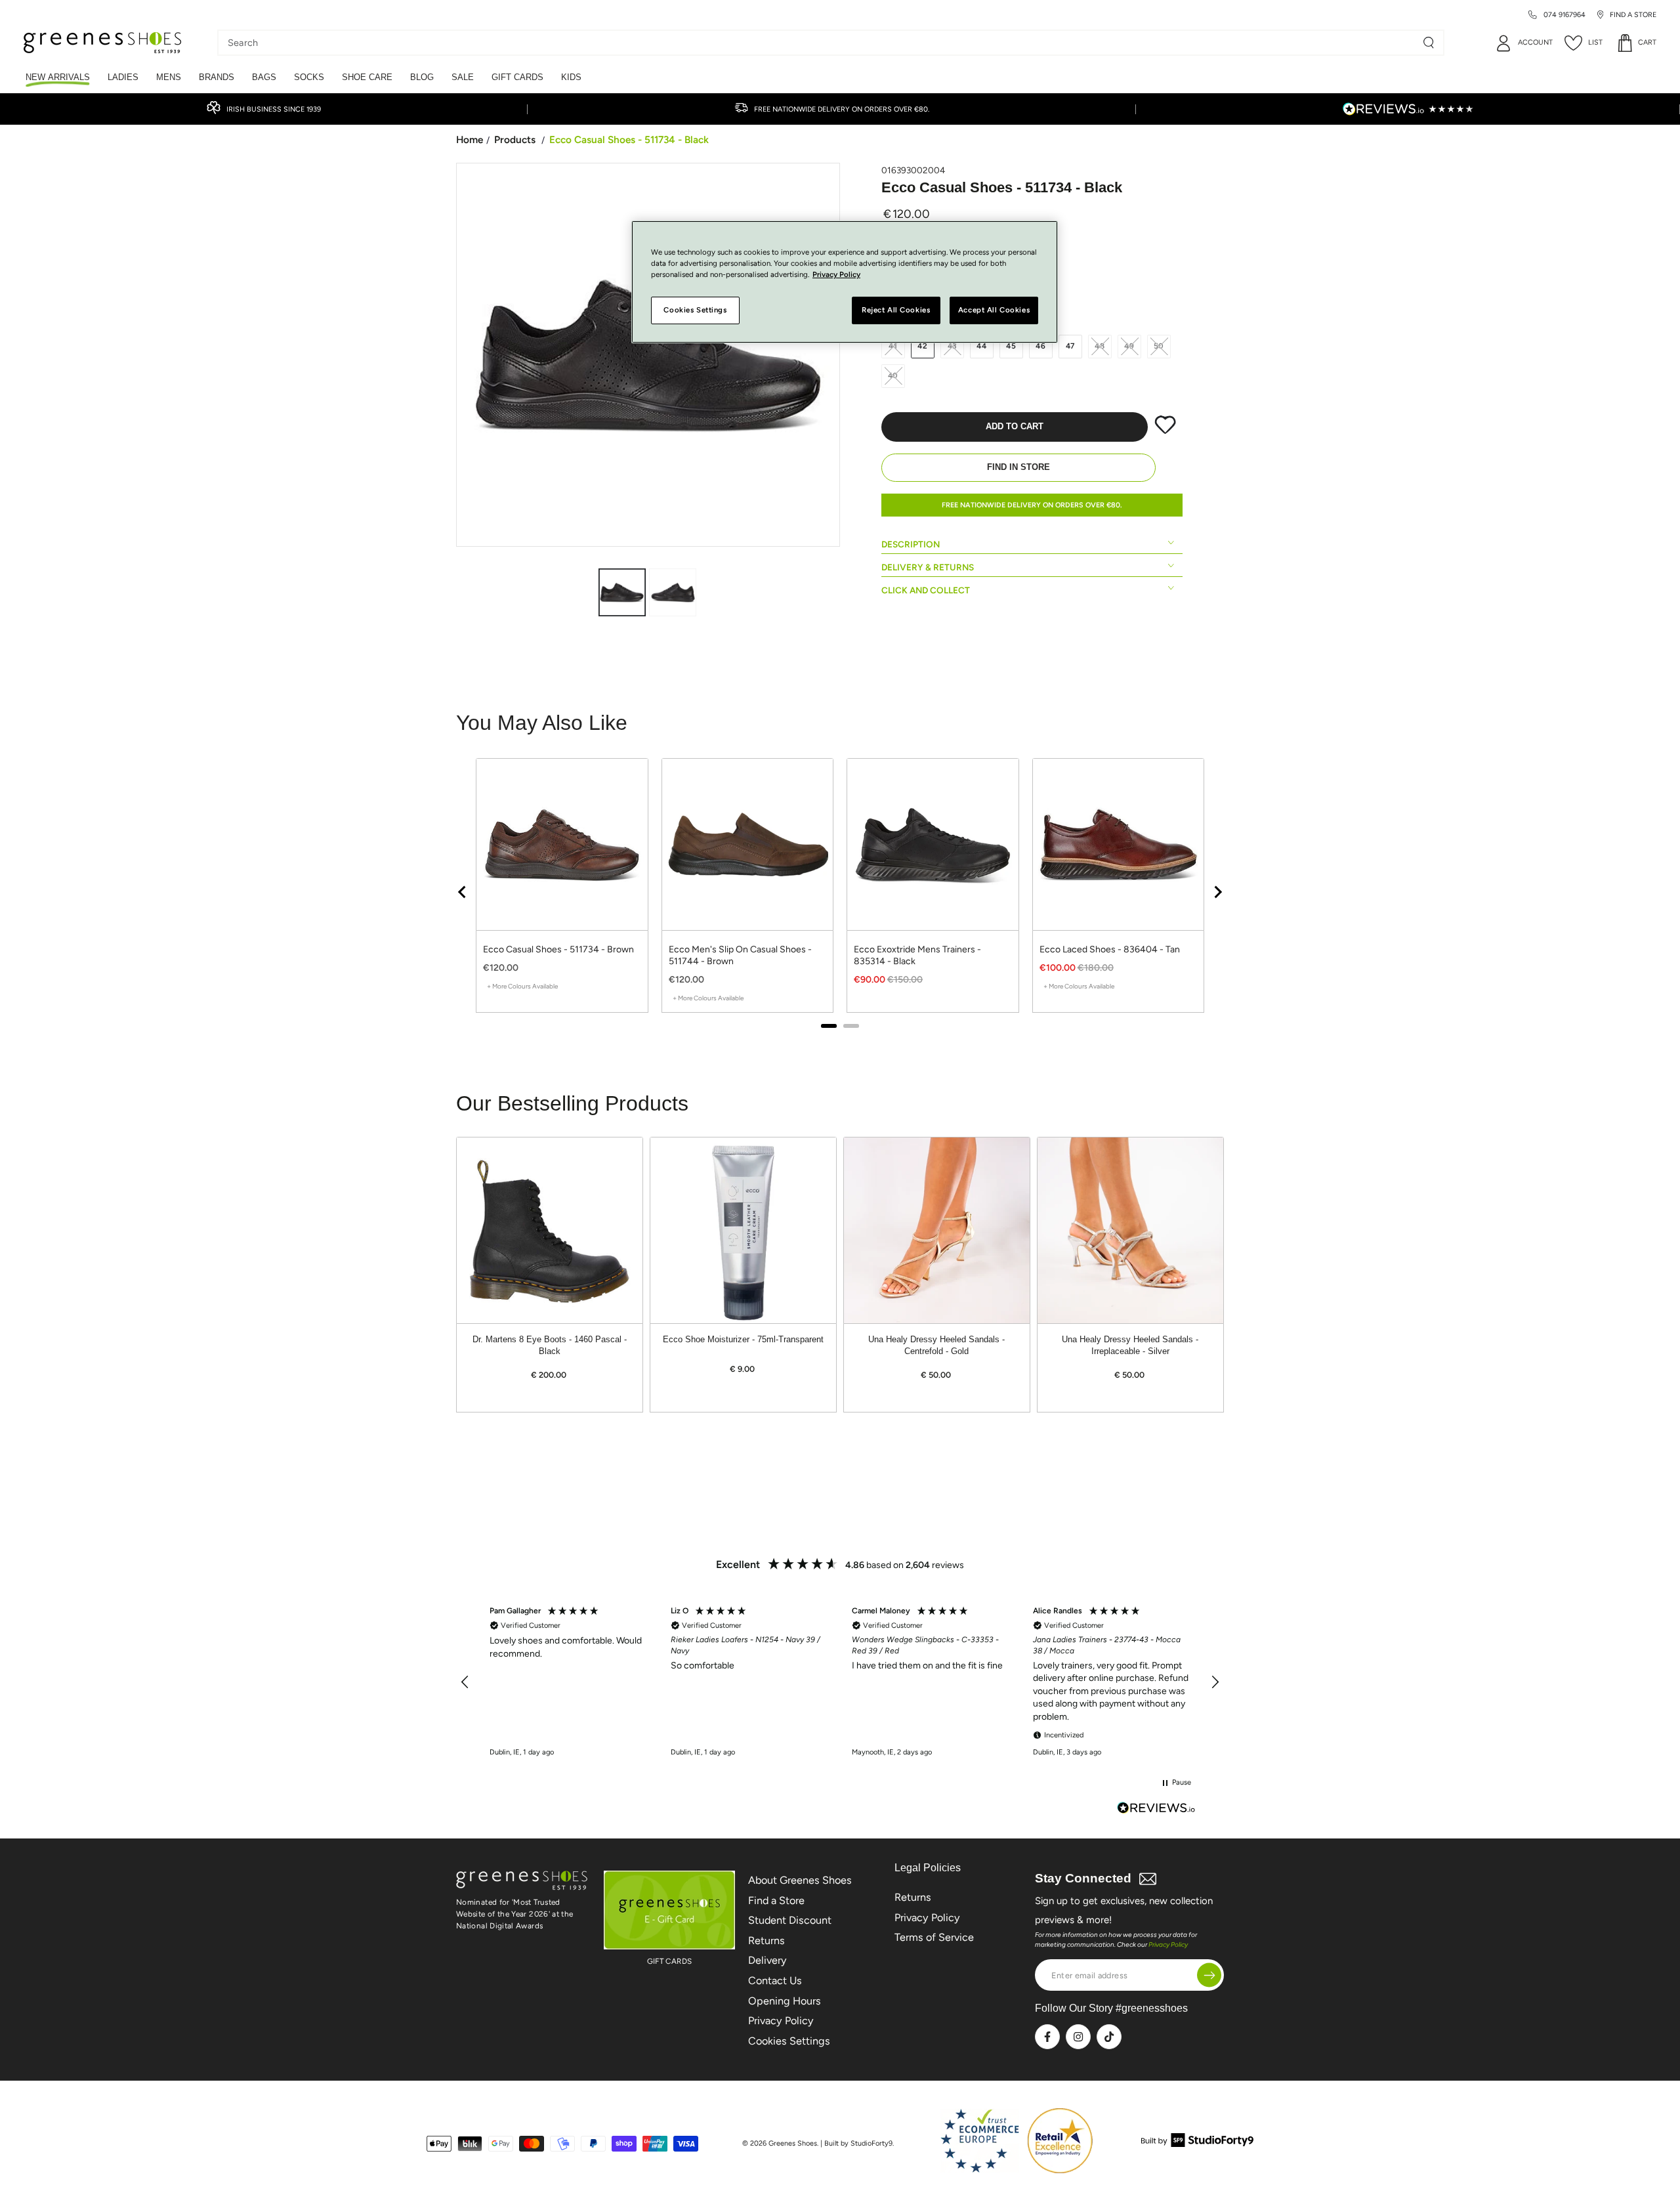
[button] (465, 1682)
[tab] (829, 1026)
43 (953, 346)
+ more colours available (522, 986)
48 (1100, 346)
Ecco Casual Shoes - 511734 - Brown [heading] (558, 949)
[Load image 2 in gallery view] (673, 592)
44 (982, 346)
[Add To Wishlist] (1165, 431)
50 (1159, 346)
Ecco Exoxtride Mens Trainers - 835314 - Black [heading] (917, 955)
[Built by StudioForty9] (1197, 2143)
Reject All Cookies (896, 310)
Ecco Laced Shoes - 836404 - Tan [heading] (1110, 949)
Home (470, 139)
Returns (766, 1941)
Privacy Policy (781, 2021)
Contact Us (775, 1981)
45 (1011, 346)
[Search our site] (1429, 43)
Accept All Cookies (994, 310)
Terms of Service (934, 1937)
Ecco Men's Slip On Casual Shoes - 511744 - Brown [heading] (740, 955)
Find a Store (776, 1900)
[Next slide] (1217, 892)
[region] (840, 892)
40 (893, 375)
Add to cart (1015, 427)
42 (923, 346)
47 (1071, 346)
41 (893, 346)
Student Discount (790, 1920)
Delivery (767, 1960)
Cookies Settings (789, 2041)
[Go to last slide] (463, 892)
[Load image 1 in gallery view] (622, 592)
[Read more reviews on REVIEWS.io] (1156, 1809)
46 (1041, 346)
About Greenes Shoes (800, 1880)
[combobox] (821, 43)
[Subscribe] (1209, 1975)
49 (1129, 346)
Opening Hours (785, 2001)
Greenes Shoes (793, 2143)
